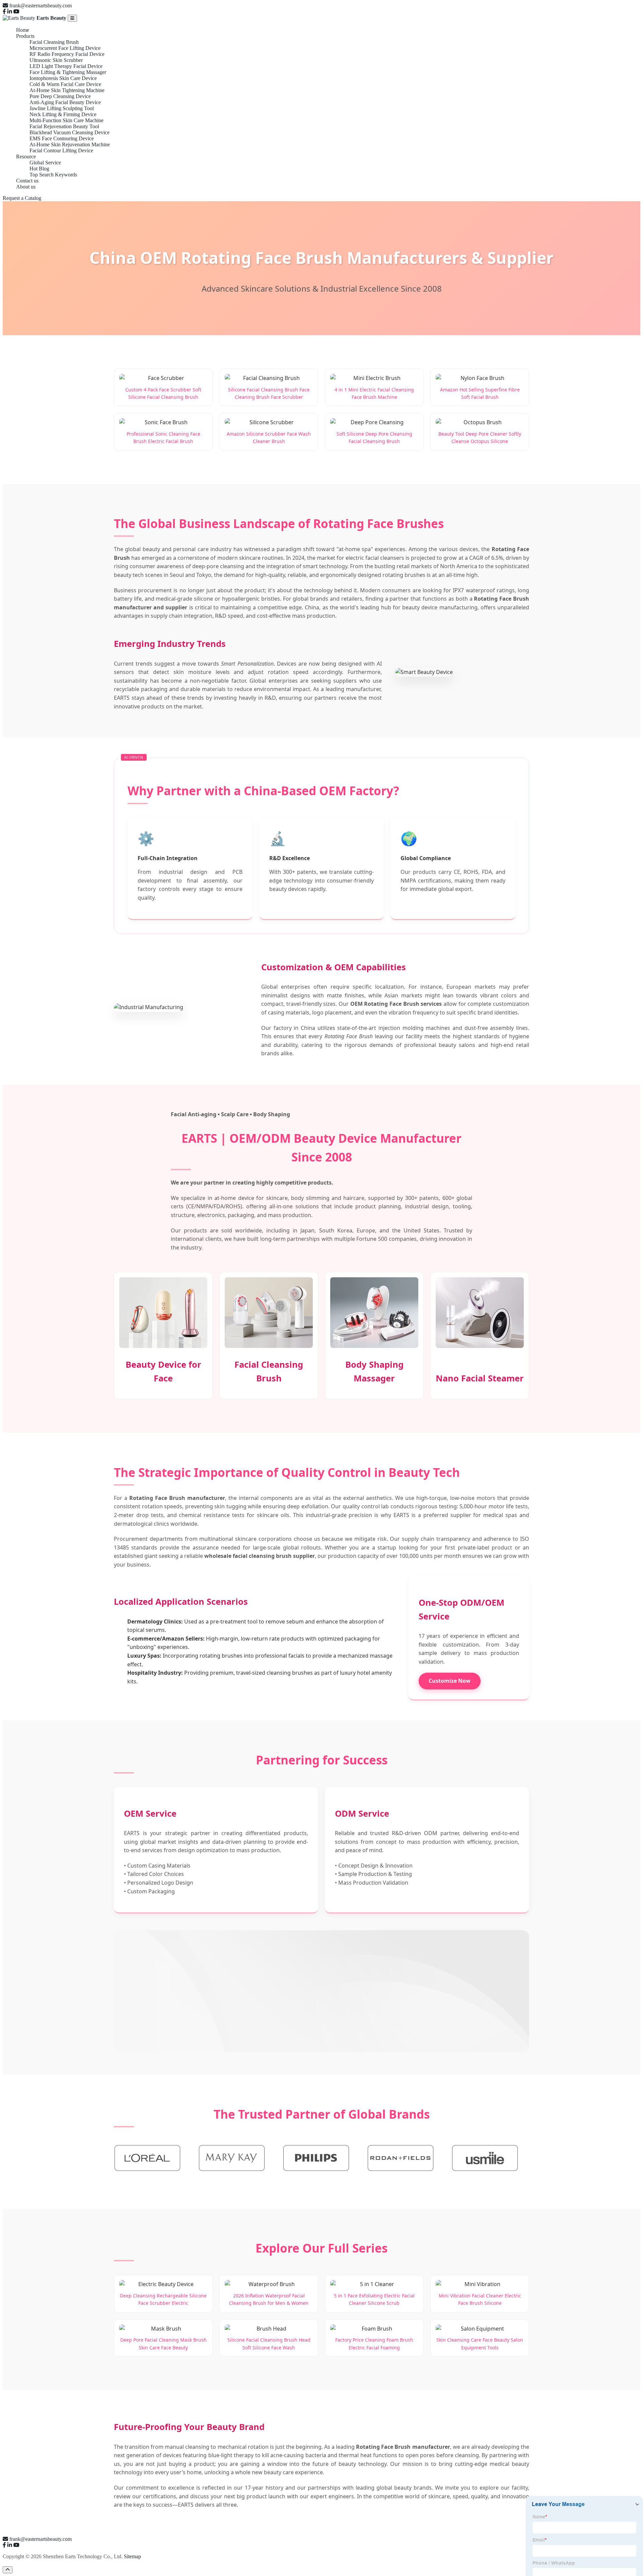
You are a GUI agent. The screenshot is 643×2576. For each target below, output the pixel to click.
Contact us (27, 181)
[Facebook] (4, 12)
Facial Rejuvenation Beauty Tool (64, 126)
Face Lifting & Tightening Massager (68, 72)
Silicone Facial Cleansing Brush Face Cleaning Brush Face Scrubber (269, 393)
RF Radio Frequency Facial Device (67, 54)
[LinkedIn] (10, 12)
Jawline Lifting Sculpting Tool (62, 108)
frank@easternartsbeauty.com (41, 6)
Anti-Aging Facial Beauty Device (65, 102)
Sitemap (132, 2556)
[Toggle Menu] (72, 18)
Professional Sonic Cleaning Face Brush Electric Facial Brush (163, 437)
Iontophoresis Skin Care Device (63, 78)
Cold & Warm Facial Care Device (65, 84)
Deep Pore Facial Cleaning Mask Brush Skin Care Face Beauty (163, 2343)
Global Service (45, 163)
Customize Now (450, 1681)
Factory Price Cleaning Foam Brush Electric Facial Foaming (374, 2343)
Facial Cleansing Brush (54, 42)
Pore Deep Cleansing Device (60, 96)
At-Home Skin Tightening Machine (67, 90)
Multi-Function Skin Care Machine (66, 120)
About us (26, 187)
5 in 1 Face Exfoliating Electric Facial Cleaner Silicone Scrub (374, 2299)
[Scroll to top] (8, 2570)
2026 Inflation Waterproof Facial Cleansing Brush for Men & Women (269, 2299)
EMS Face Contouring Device (62, 138)
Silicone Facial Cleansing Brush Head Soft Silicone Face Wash (269, 2343)
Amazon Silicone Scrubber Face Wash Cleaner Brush (269, 437)
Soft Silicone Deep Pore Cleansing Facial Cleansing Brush (374, 437)
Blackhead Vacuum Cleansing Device (69, 132)
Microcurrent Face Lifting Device (65, 48)
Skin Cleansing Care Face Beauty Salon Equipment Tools (480, 2343)
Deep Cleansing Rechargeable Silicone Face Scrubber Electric (163, 2299)
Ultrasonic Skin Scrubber (56, 60)
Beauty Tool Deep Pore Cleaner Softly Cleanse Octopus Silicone (480, 437)
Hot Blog (39, 169)
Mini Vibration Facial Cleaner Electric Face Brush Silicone (480, 2299)
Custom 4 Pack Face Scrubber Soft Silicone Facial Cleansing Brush (163, 393)
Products (25, 36)
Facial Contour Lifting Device (61, 150)
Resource (26, 157)
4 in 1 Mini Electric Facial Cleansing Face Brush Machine (374, 393)
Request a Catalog (22, 198)
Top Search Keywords (53, 175)
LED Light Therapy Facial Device (66, 66)
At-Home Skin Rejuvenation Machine (70, 144)
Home (23, 30)
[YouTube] (16, 12)
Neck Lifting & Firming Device (63, 114)
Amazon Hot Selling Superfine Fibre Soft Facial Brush (480, 393)
